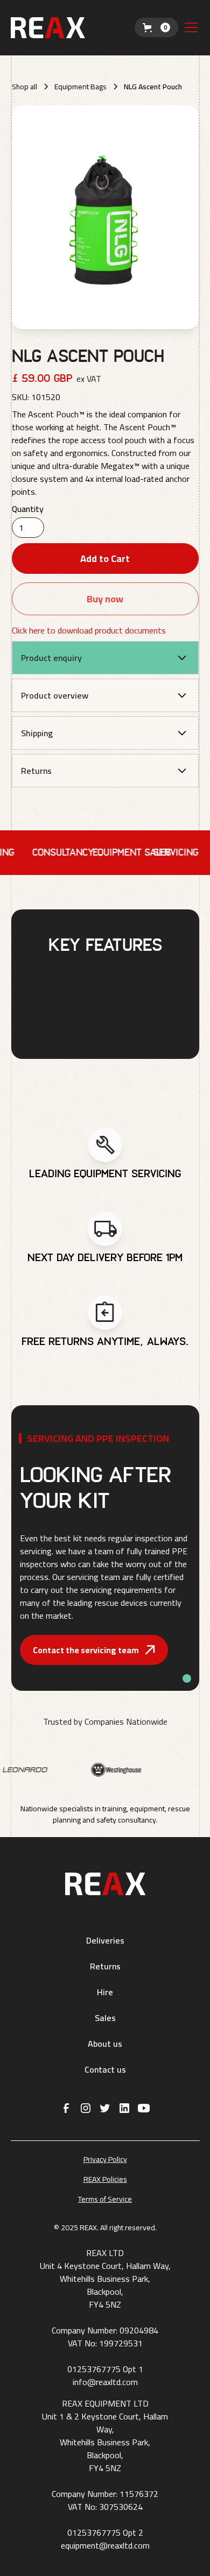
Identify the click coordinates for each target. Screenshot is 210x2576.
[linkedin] (124, 2108)
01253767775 (94, 2369)
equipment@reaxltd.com (105, 2545)
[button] (156, 27)
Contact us (105, 2069)
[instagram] (86, 2108)
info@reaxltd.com (105, 2382)
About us (105, 2044)
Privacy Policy (105, 2159)
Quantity (28, 509)
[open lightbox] (105, 217)
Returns (105, 1966)
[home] (73, 28)
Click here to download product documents (89, 630)
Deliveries (105, 1940)
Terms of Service (105, 2199)
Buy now (105, 599)
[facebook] (66, 2108)
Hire (105, 1992)
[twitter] (105, 2108)
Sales (105, 2018)
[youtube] (144, 2108)
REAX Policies (105, 2179)
